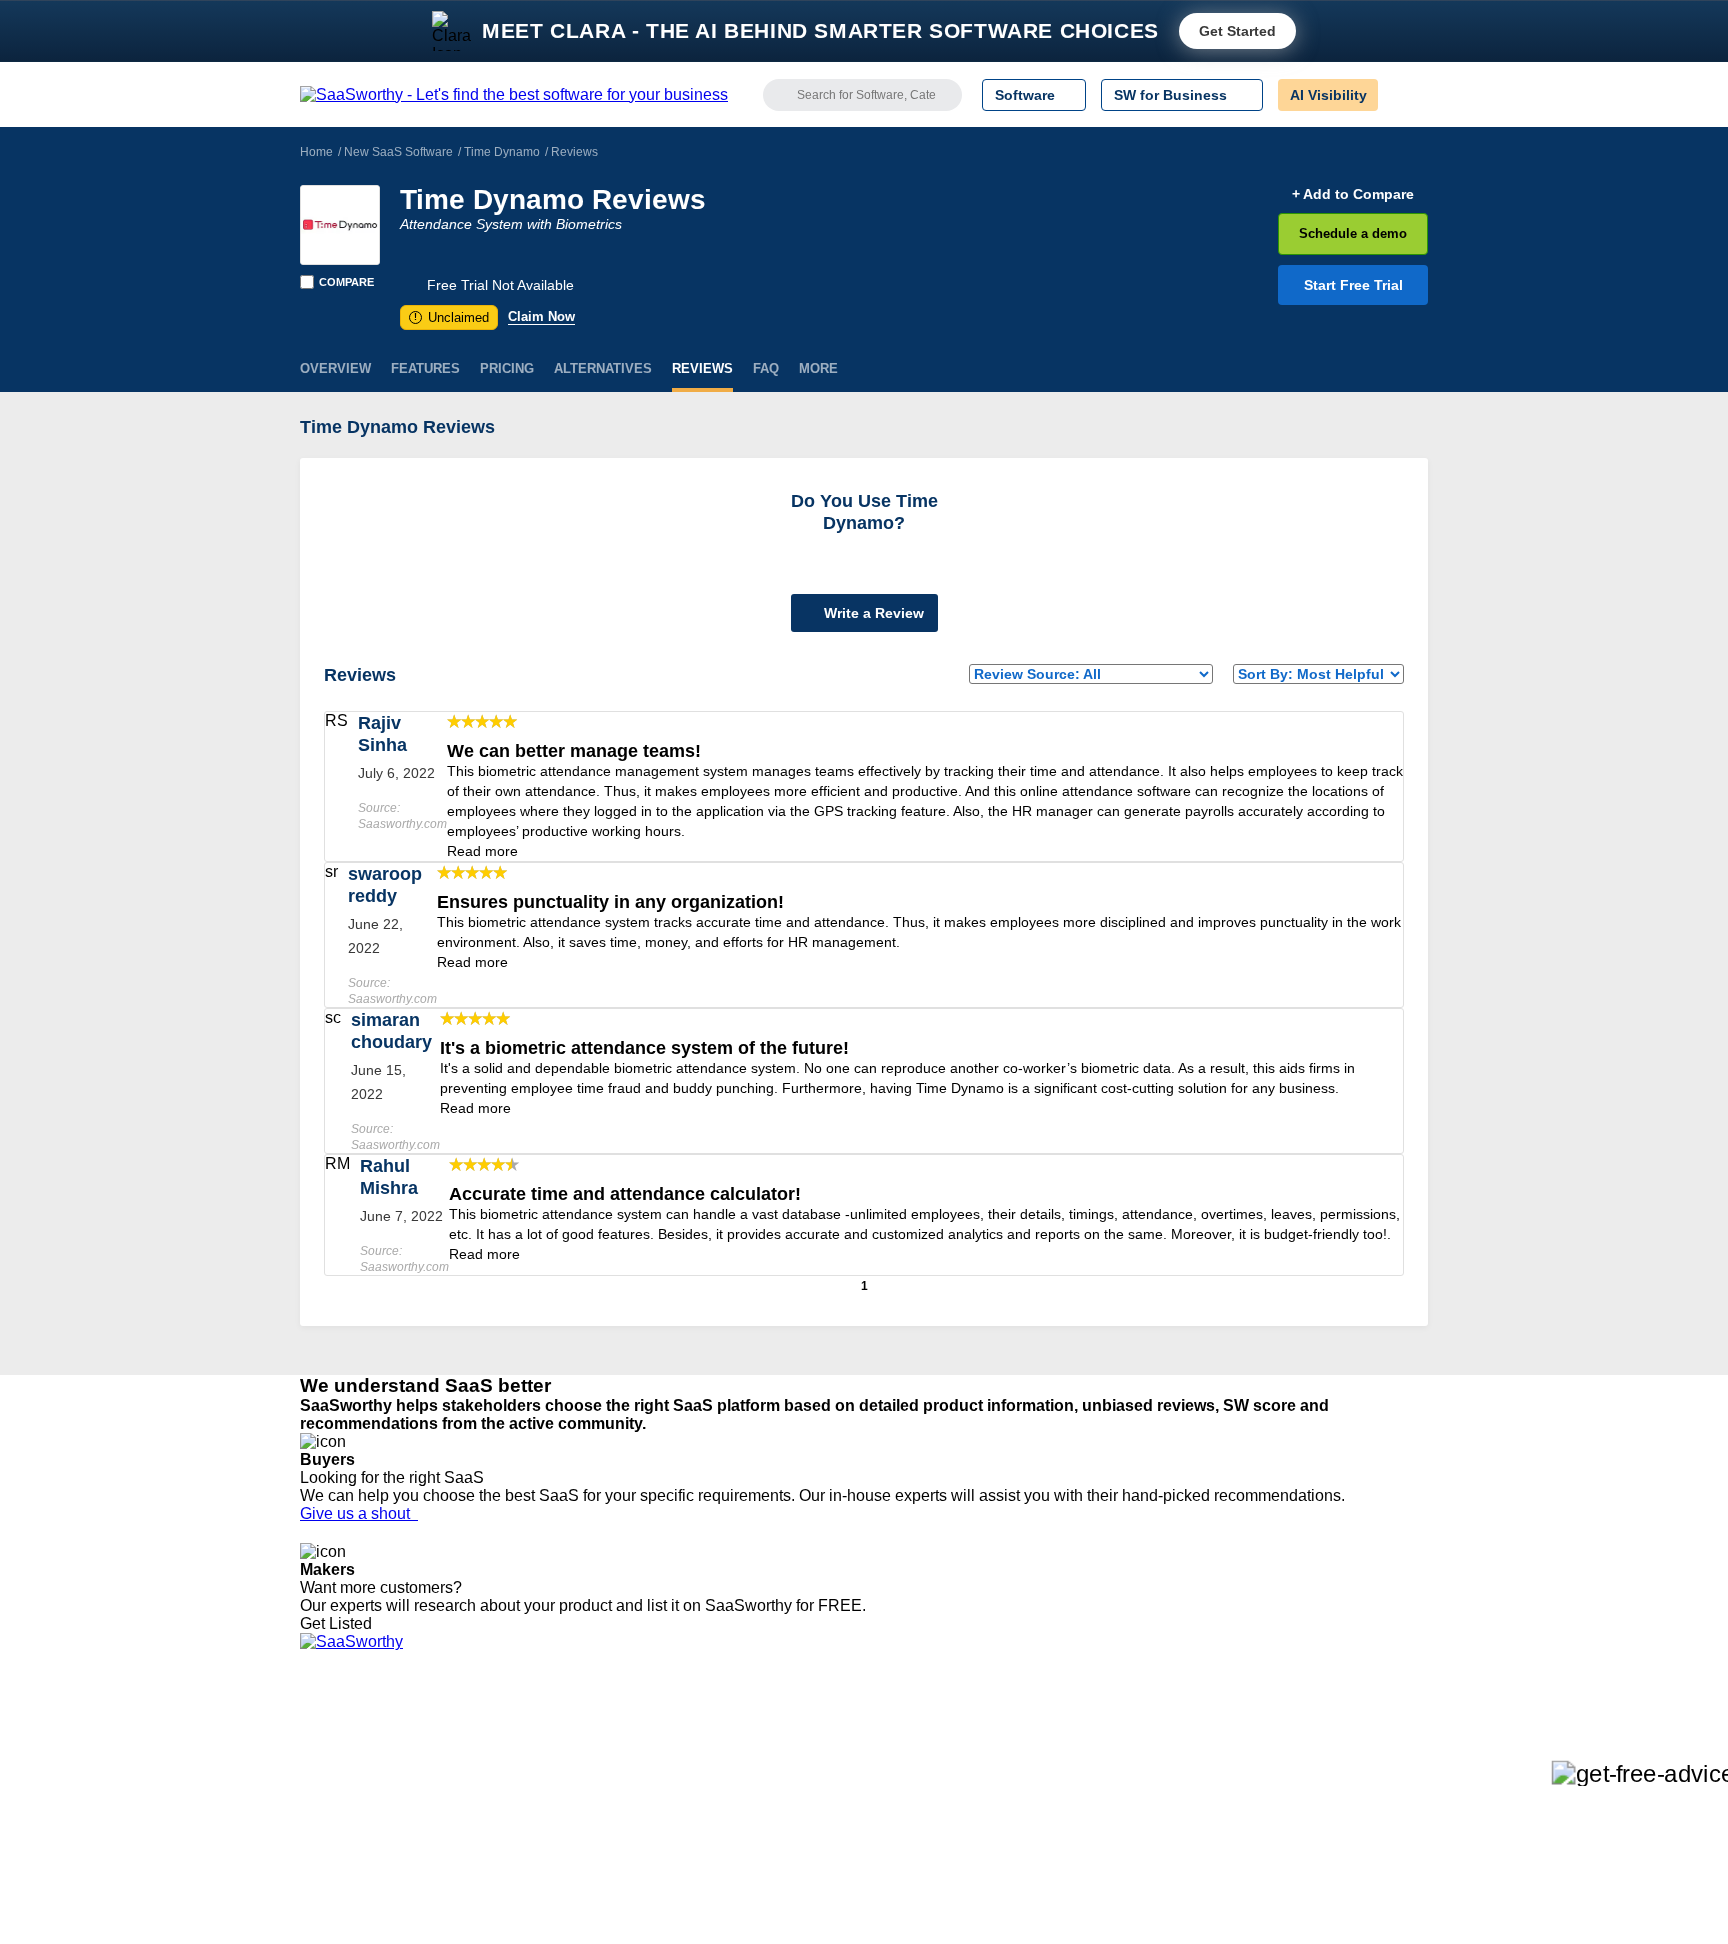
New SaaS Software (398, 152)
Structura (565, 1771)
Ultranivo (564, 1807)
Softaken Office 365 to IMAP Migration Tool (672, 1897)
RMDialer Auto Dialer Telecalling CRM (655, 1825)
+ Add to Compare (1353, 194)
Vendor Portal (343, 1789)
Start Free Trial (1353, 285)
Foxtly (555, 1879)
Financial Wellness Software (897, 1897)
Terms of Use (491, 1753)
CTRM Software (858, 1771)
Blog (314, 1825)
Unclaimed (451, 317)
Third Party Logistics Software (902, 1753)
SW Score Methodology (374, 1843)
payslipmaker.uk (587, 1789)
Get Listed (340, 1623)
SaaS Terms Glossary (368, 1861)
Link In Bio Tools (859, 1825)
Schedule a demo (1353, 233)
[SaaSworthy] (514, 95)
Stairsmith (567, 1735)
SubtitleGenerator (592, 1861)
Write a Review (872, 613)
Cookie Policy (491, 1771)
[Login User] (1403, 95)
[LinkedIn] (1333, 1754)
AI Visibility (1328, 95)
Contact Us (335, 1879)
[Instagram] (1346, 1754)
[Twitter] (1324, 1754)
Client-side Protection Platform (904, 1807)
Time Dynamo (502, 152)
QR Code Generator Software (902, 1789)
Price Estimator (348, 1771)
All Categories (344, 1753)
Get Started (1237, 31)
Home (316, 152)
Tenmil (556, 1753)
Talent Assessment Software (897, 1861)
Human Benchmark (597, 1843)
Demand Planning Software (894, 1735)
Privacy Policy (492, 1735)
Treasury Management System (905, 1879)
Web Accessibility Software (892, 1843)
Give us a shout (359, 1513)
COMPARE (346, 282)
